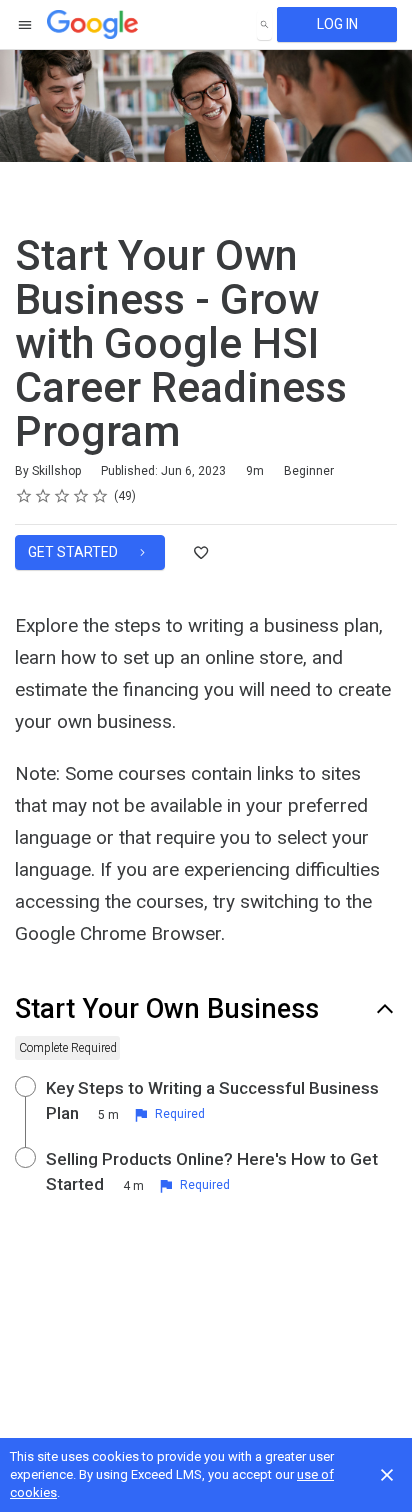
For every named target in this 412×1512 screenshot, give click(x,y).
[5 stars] (100, 496)
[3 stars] (62, 496)
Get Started (74, 552)
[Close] (387, 1475)
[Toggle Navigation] (26, 25)
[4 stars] (81, 496)
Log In (337, 24)
